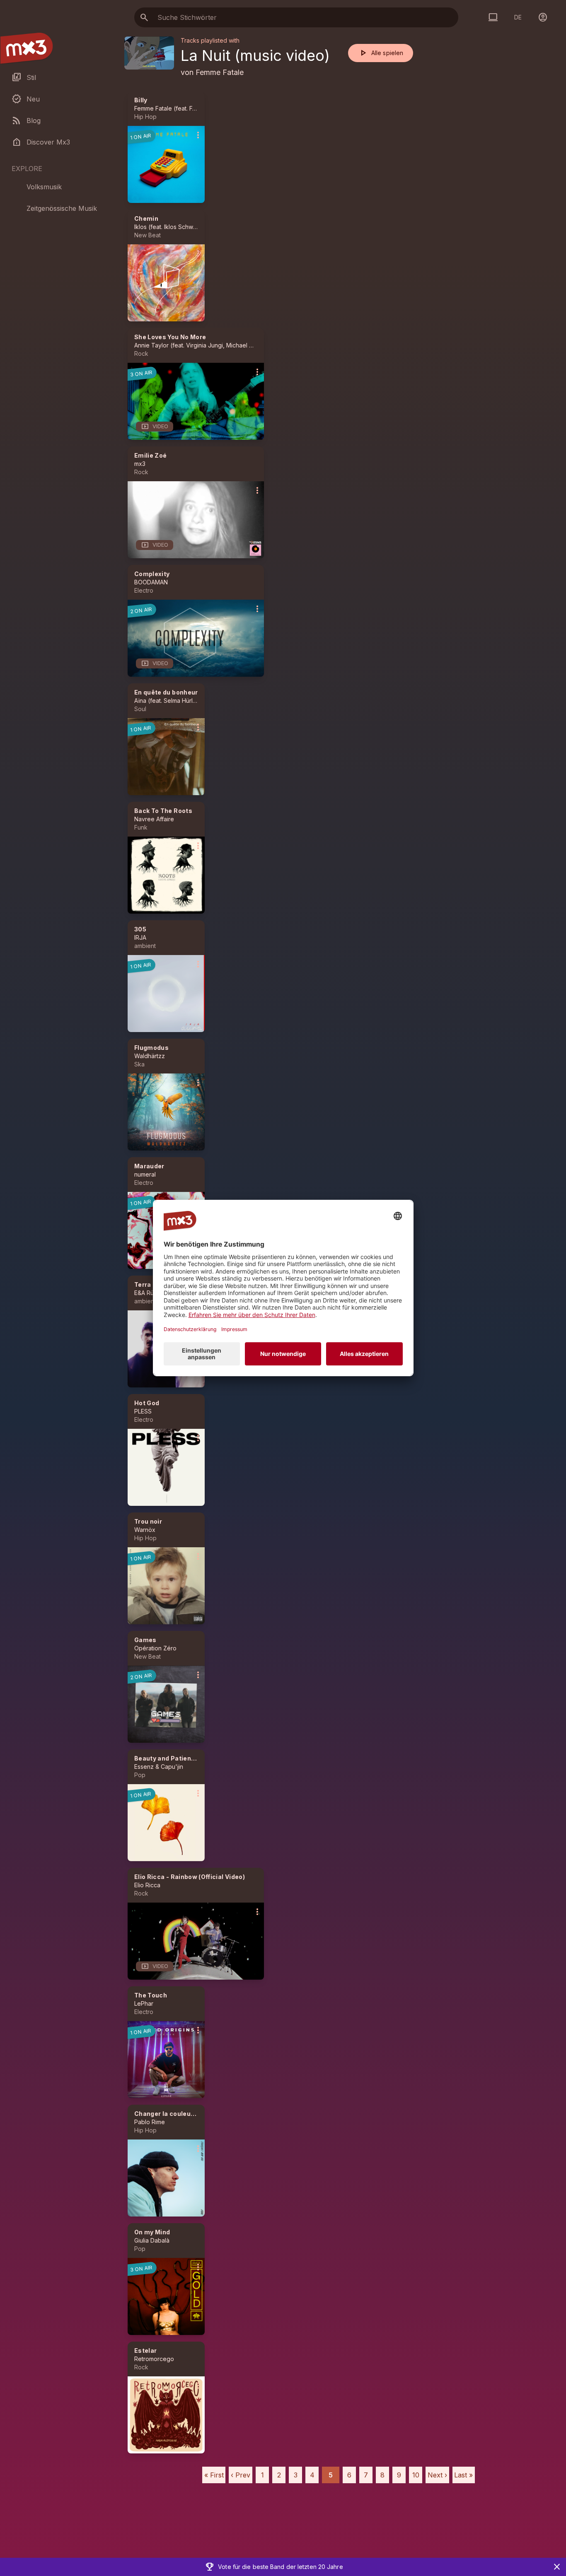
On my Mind (152, 2232)
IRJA (140, 937)
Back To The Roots (163, 811)
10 (416, 2475)
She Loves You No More (170, 337)
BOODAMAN (151, 582)
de (518, 17)
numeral (145, 1174)
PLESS (143, 1411)
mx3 (140, 464)
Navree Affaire (154, 819)
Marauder (149, 1166)
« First (214, 2475)
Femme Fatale (220, 72)
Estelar (145, 2350)
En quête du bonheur (166, 692)
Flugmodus (151, 1048)
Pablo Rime (150, 2122)
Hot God (147, 1403)
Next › (437, 2475)
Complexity (152, 574)
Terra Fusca (153, 1284)
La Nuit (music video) (255, 55)
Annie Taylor (151, 345)
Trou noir (148, 1521)
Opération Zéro (155, 1648)
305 (140, 929)
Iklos (140, 227)
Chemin (146, 218)
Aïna (140, 701)
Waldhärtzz (150, 1056)
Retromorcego (154, 2359)
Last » (463, 2475)
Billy (141, 100)
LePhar (144, 2003)
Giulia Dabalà (152, 2240)
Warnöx (145, 1530)
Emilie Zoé (151, 455)
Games (145, 1640)
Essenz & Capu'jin (159, 1767)
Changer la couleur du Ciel (175, 2114)
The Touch (151, 1995)
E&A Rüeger (151, 1293)
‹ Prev (241, 2475)
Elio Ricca (147, 1885)
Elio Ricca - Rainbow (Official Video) (190, 1877)
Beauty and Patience (167, 1758)
